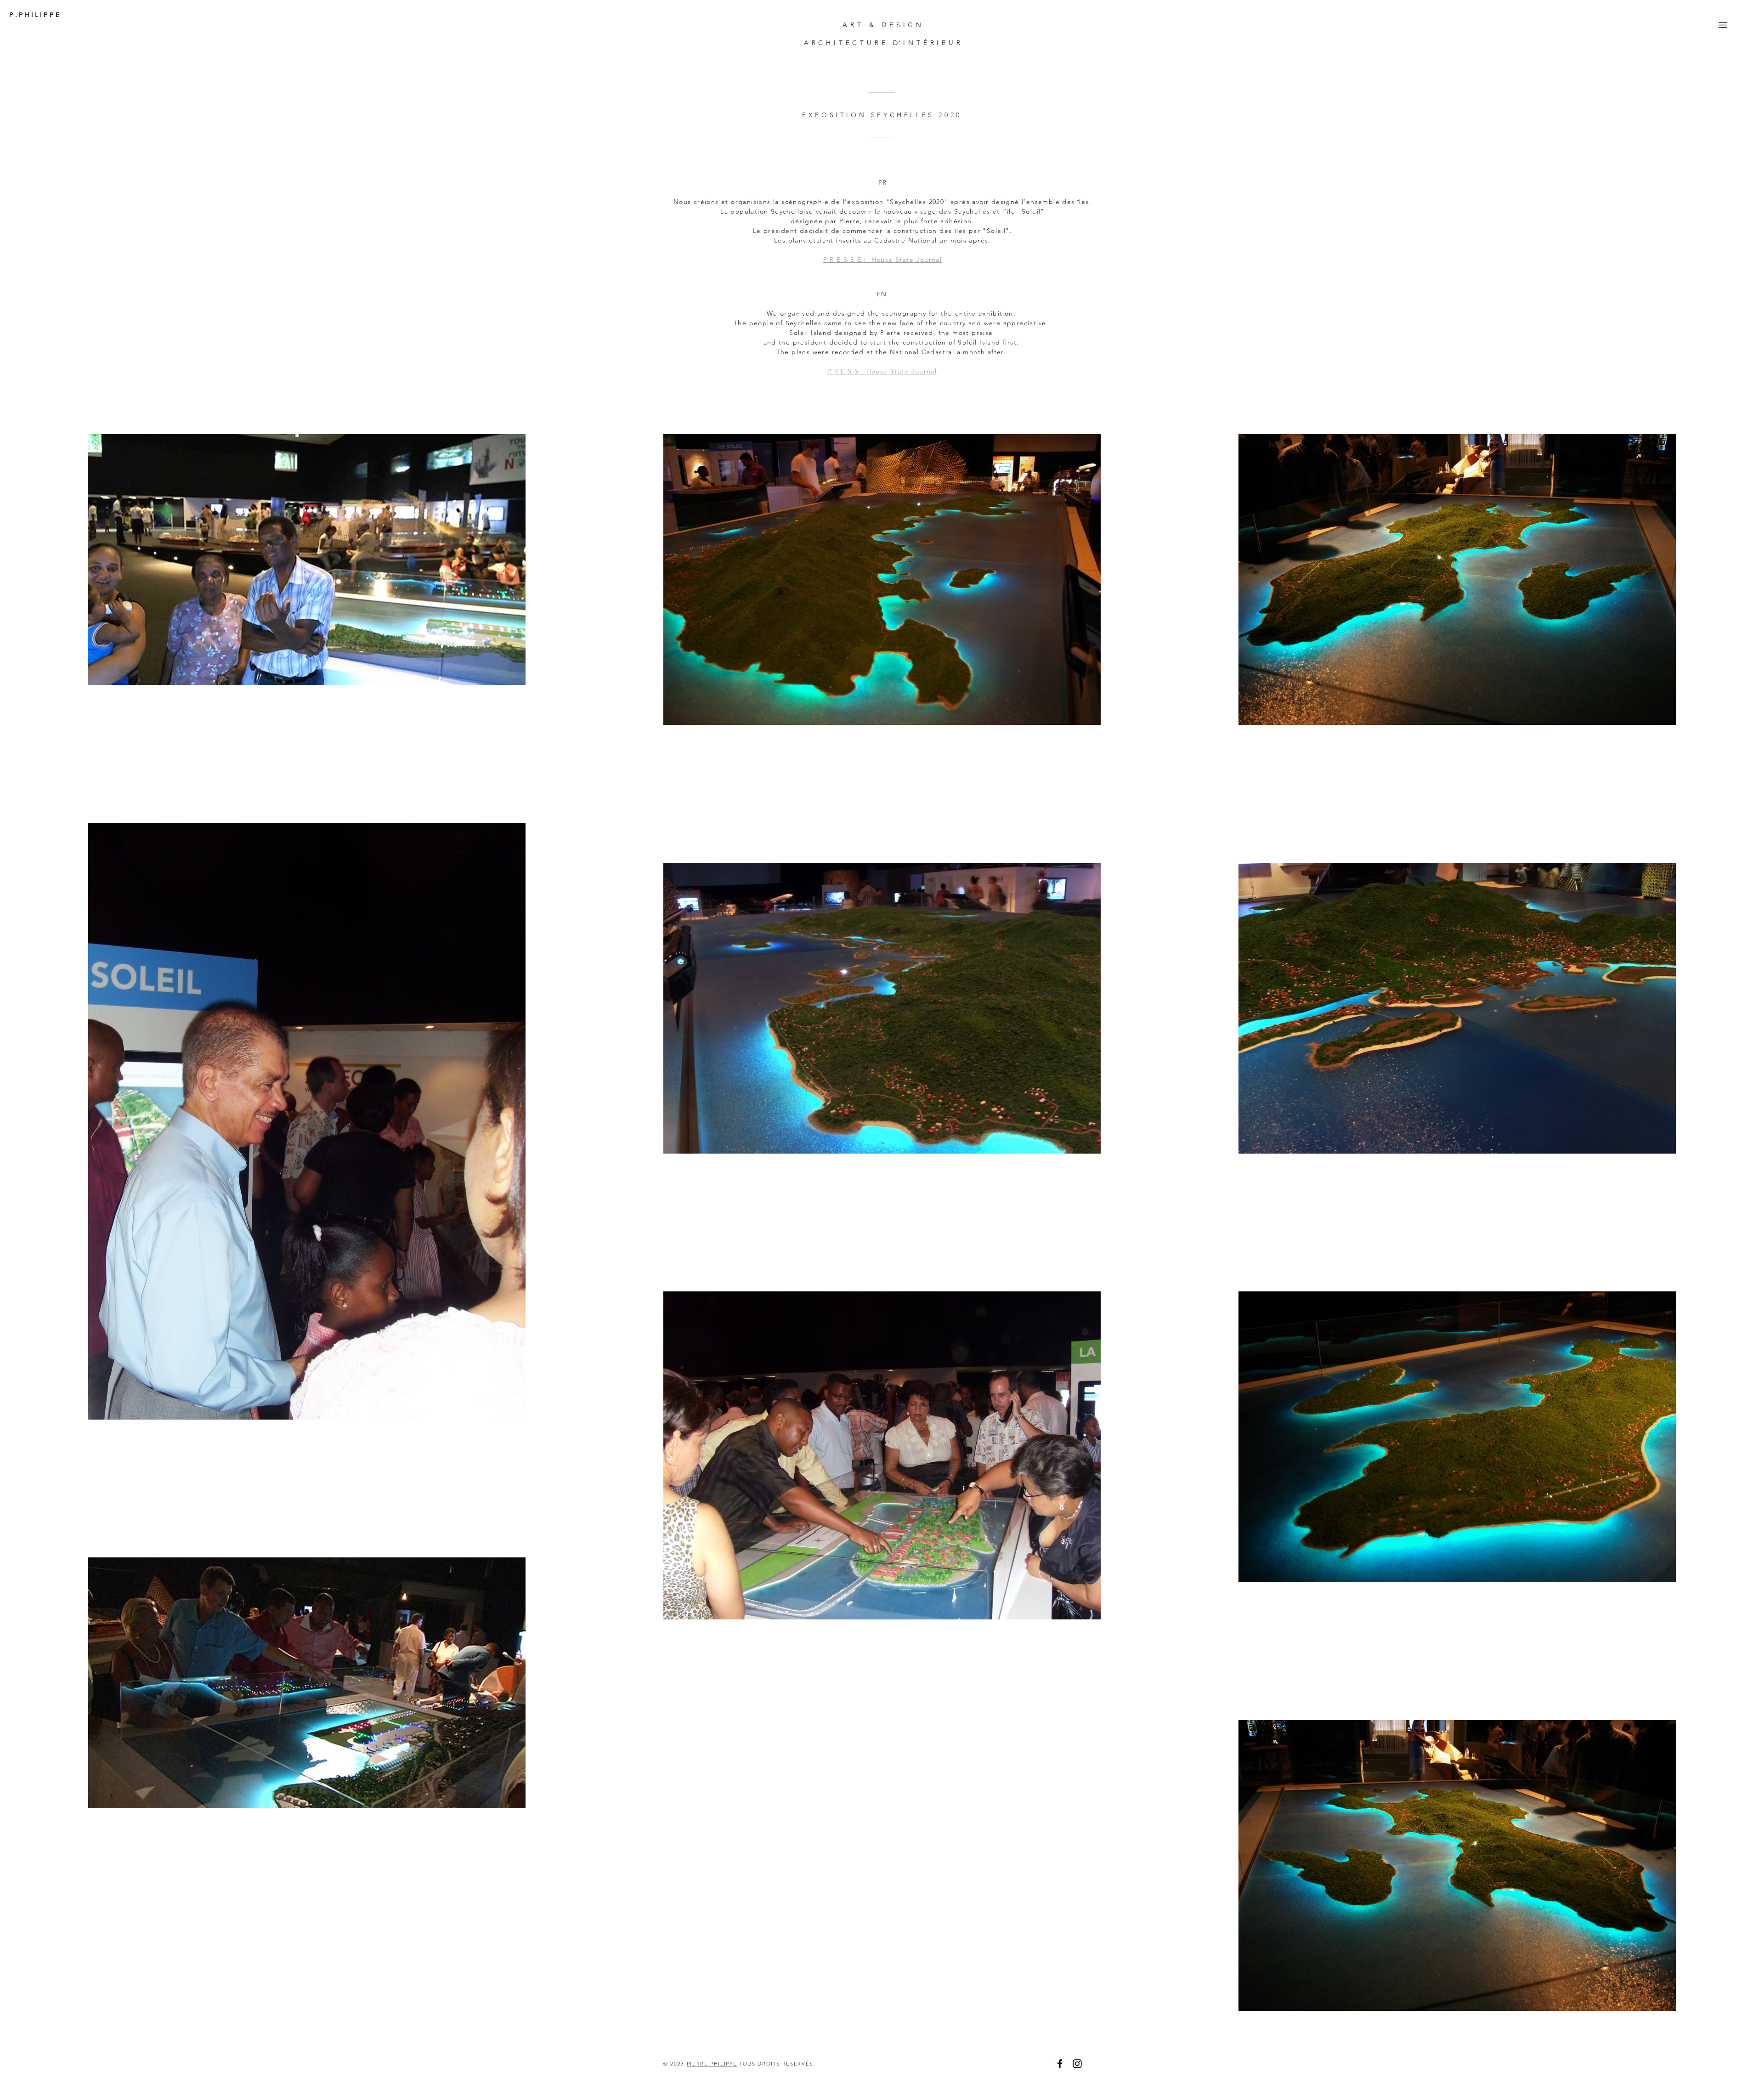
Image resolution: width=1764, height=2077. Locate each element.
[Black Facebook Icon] (1060, 2064)
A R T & (862, 25)
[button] (1723, 25)
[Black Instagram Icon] (1077, 2064)
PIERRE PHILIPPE (712, 2064)
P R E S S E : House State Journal (883, 260)
